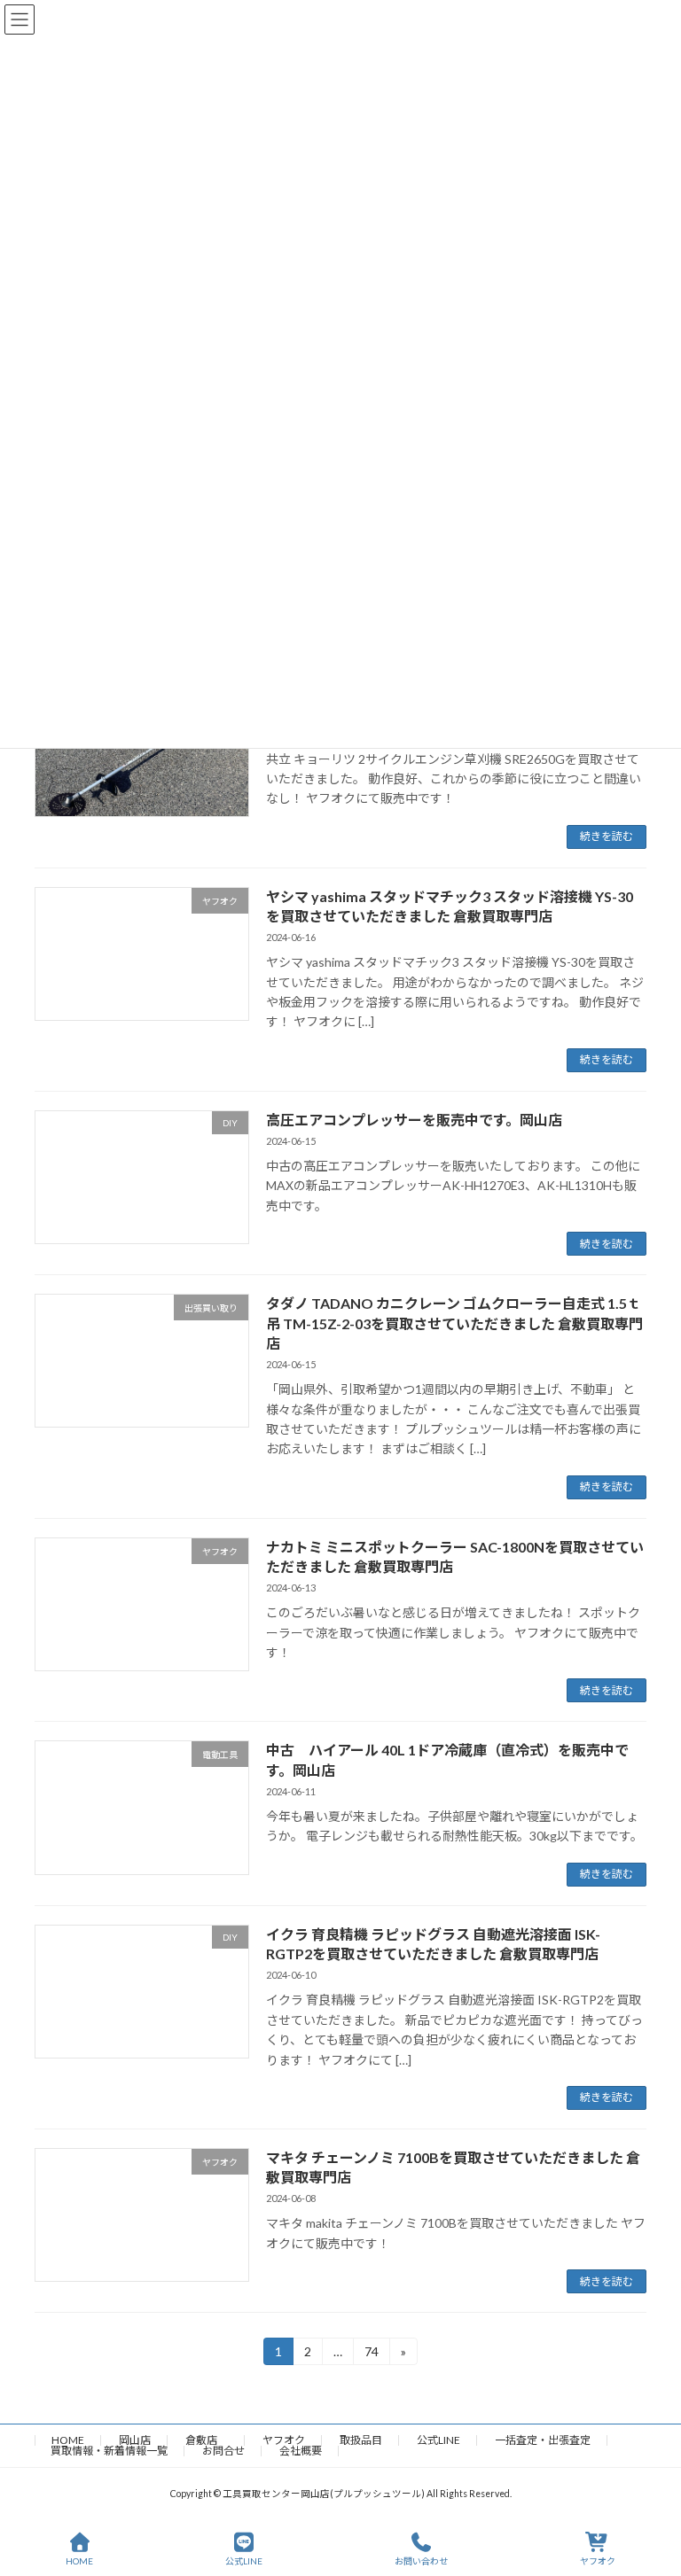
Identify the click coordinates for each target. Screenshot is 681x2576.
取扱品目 (361, 2440)
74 (371, 2354)
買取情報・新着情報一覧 (109, 2451)
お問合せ (223, 2451)
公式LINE (438, 2440)
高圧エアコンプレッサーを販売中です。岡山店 (414, 1120)
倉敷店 (207, 2440)
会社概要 (301, 2451)
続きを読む (607, 836)
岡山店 (135, 2440)
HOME (68, 2440)
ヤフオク (284, 2440)
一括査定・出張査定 (543, 2440)
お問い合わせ (421, 2561)
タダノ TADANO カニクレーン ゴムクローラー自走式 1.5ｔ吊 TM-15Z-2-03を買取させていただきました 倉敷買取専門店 (454, 1323)
